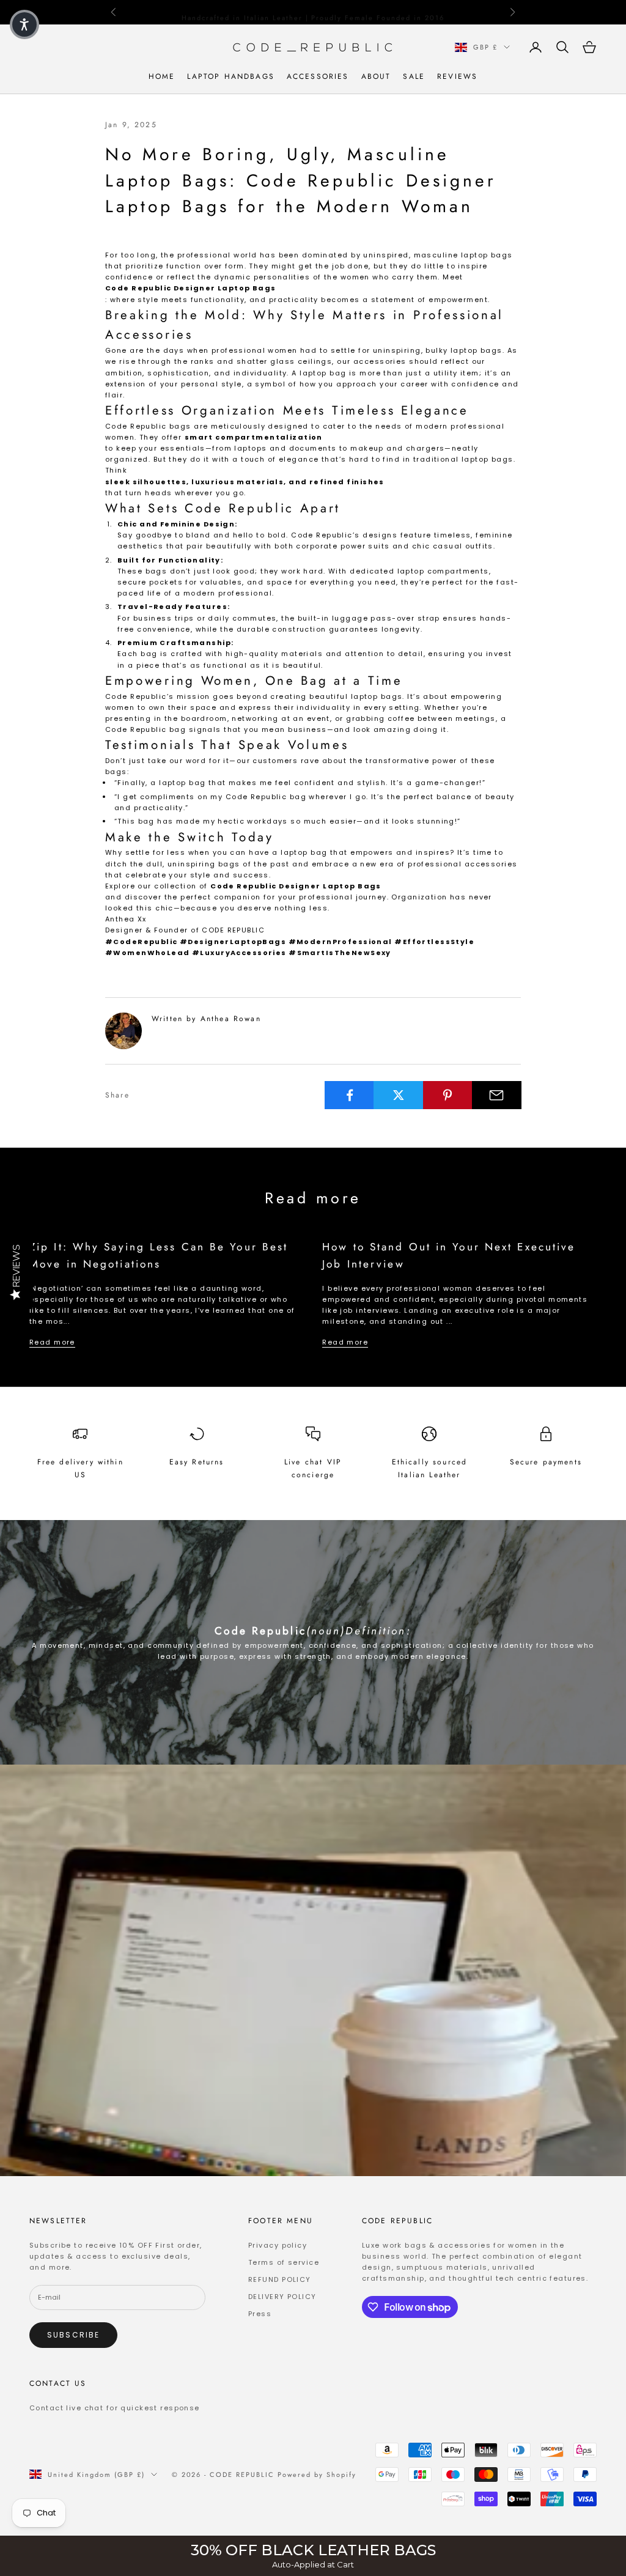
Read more (52, 1342)
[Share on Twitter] (398, 1095)
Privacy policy (278, 2245)
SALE (414, 76)
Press (260, 2314)
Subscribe (73, 2335)
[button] (24, 24)
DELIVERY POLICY (282, 2297)
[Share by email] (497, 1095)
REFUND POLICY (280, 2279)
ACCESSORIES (318, 76)
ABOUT (376, 76)
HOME (162, 76)
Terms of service (284, 2262)
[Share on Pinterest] (448, 1095)
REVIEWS (457, 76)
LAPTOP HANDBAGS (230, 76)
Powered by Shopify (317, 2475)
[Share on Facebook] (349, 1095)
